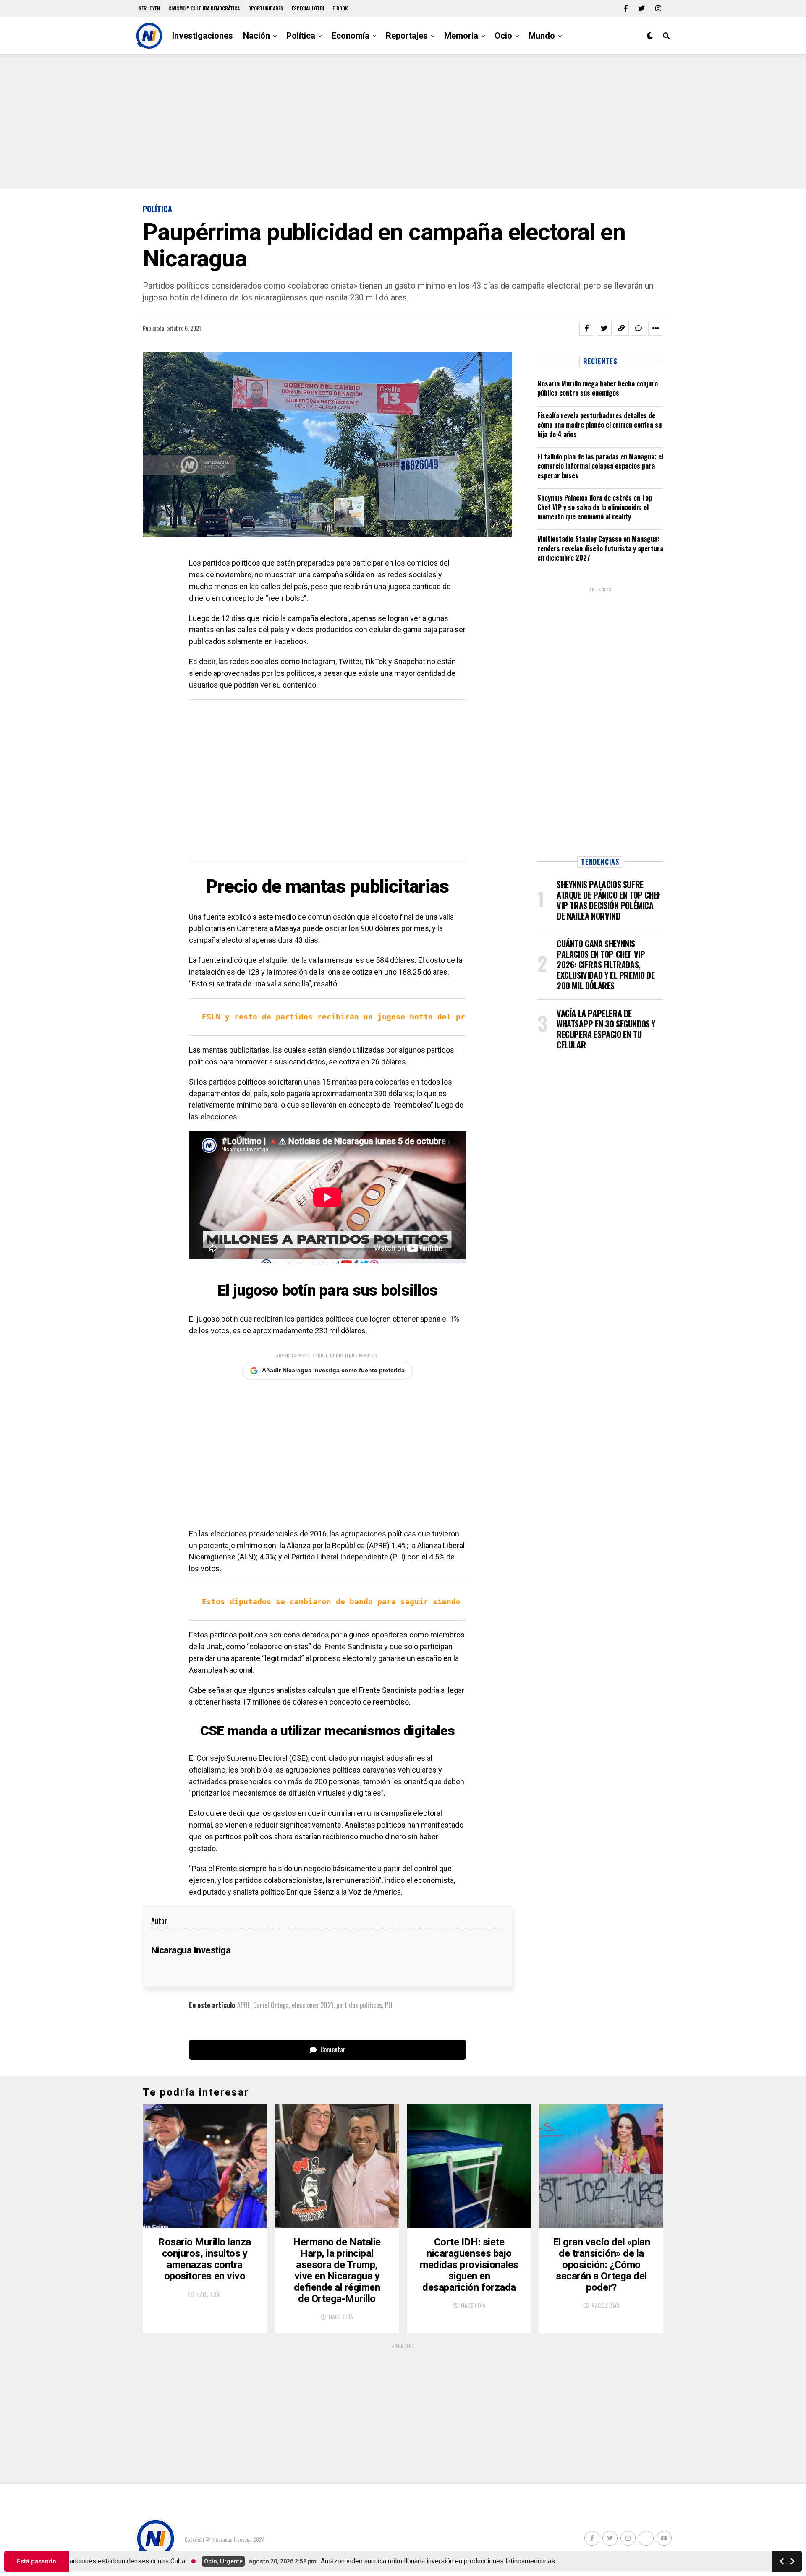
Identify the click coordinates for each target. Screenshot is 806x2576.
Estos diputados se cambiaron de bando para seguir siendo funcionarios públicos (382, 1602)
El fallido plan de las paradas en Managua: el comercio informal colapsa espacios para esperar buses (600, 466)
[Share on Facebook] (587, 328)
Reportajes (407, 36)
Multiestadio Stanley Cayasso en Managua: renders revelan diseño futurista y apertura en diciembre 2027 (600, 548)
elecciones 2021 (313, 2005)
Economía (351, 36)
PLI (389, 2005)
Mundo (542, 36)
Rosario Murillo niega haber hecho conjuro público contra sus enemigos (598, 388)
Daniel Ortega (271, 2005)
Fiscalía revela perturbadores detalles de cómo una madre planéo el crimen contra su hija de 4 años (599, 425)
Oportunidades (266, 8)
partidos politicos (359, 2005)
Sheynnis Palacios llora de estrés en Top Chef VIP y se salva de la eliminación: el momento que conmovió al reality (595, 507)
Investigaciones (203, 36)
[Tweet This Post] (604, 328)
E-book (340, 8)
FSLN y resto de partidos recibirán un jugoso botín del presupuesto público (373, 1017)
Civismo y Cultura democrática (204, 8)
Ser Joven (149, 8)
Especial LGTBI (308, 8)
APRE (244, 2005)
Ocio (503, 36)
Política (301, 36)
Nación (256, 36)
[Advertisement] (403, 122)
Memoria (461, 36)
